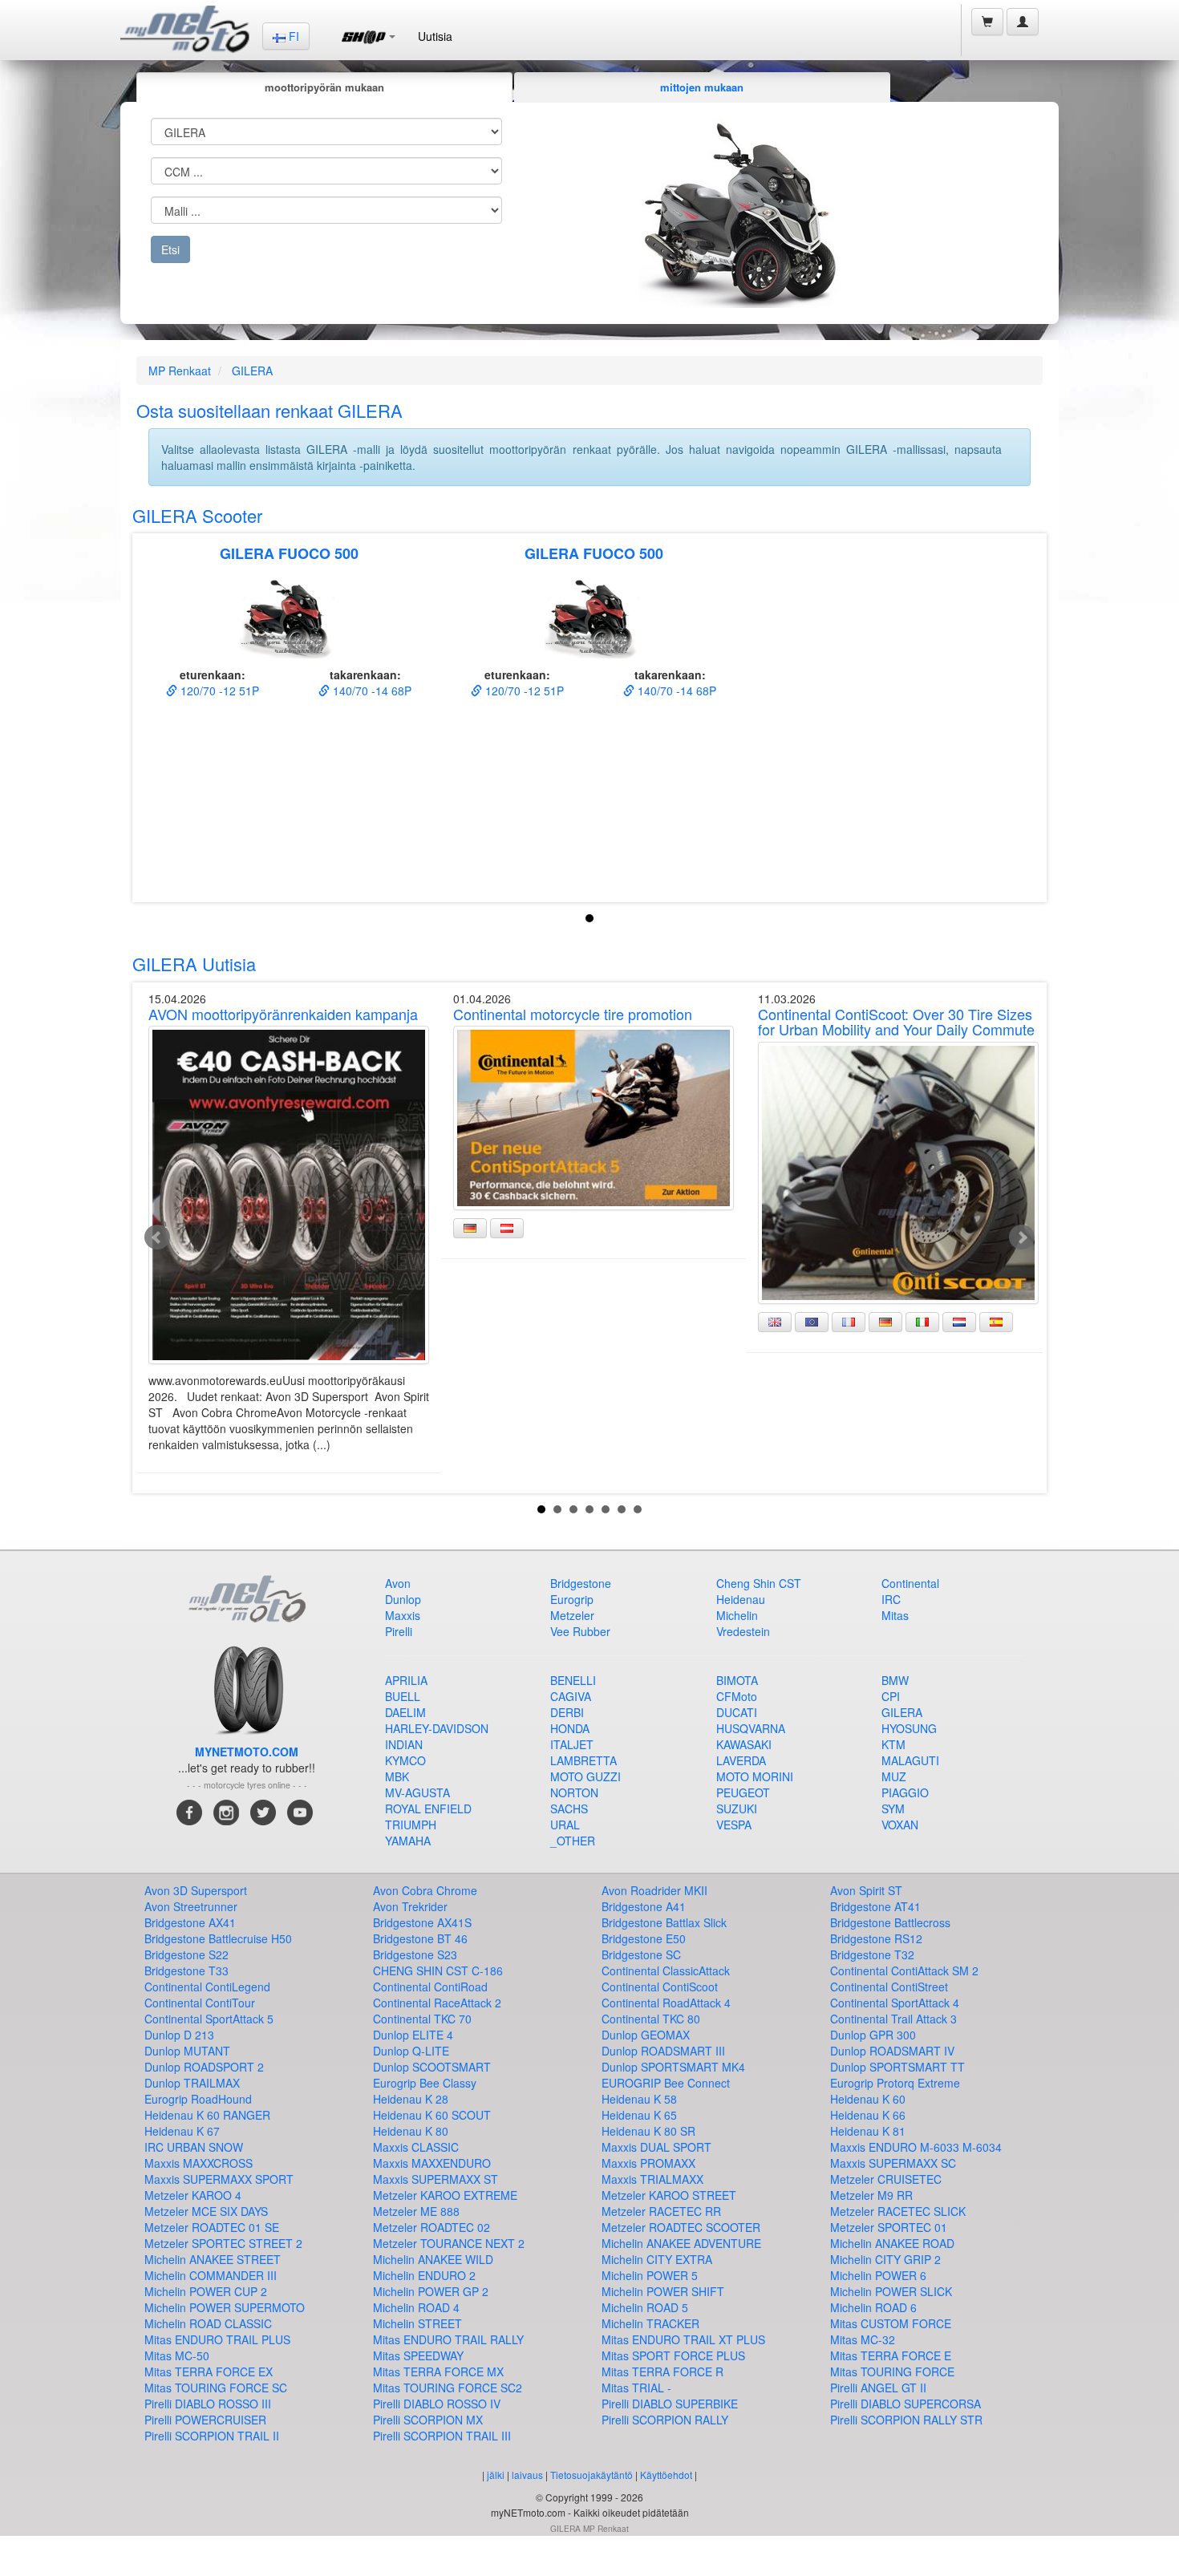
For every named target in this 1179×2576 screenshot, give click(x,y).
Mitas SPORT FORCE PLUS (673, 2355)
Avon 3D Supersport (196, 1890)
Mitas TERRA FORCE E (891, 2355)
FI (292, 36)
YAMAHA (408, 1841)
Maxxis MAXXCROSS (199, 2163)
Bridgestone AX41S (422, 1922)
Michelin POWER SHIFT (663, 2291)
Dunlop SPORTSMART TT (897, 2067)
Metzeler (572, 1615)
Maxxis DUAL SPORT (656, 2147)
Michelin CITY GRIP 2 (885, 2259)
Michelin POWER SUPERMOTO (225, 2307)
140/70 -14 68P (371, 691)
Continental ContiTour (200, 2003)
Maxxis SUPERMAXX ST (436, 2179)
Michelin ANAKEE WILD (433, 2259)
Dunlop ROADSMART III (663, 2051)
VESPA (734, 1825)
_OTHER (573, 1841)
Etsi (170, 249)
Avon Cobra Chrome (425, 1890)
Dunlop (403, 1599)
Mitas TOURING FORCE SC (216, 2388)
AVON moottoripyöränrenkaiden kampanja (283, 1014)
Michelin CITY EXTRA (657, 2259)
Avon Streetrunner (191, 1906)
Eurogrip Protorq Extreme (895, 2083)
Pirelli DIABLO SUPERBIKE (670, 2404)
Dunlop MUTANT (187, 2051)
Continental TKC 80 (651, 2019)
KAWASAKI (744, 1744)
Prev (157, 1237)
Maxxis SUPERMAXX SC (893, 2163)
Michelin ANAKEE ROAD (892, 2243)
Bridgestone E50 (644, 1938)
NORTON (574, 1792)
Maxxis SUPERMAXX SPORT (219, 2179)
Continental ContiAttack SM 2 (904, 1970)
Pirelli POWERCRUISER (205, 2420)
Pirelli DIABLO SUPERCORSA (906, 2404)
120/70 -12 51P (218, 691)
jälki (496, 2475)
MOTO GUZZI (585, 1776)
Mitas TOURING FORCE (892, 2371)
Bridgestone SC (641, 1954)
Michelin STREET (417, 2323)
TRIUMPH (411, 1825)
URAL (565, 1825)
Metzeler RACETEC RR (661, 2211)
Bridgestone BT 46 (420, 1938)
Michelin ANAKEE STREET (213, 2259)
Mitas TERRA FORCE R (662, 2371)
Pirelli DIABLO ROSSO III (208, 2404)
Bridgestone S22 (186, 1954)
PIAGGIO (905, 1792)
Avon (398, 1583)
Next (1022, 1237)
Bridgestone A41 (644, 1906)
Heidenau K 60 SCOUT (432, 2115)
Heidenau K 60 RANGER (207, 2115)
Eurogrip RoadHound (198, 2099)
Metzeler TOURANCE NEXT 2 (449, 2243)
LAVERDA (741, 1760)
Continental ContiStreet (889, 1987)
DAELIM (405, 1712)
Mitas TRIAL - (636, 2388)
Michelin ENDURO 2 (424, 2275)
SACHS (569, 1808)
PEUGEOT (743, 1792)
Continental (910, 1583)
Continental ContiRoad (430, 1987)
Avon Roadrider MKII (654, 1890)
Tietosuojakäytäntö (592, 2475)
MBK (397, 1776)
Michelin (737, 1615)
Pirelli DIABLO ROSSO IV (437, 2404)
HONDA (570, 1728)
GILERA (252, 371)
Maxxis (403, 1615)
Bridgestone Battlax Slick (664, 1922)
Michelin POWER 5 (650, 2275)
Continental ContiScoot (660, 1987)
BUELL (403, 1696)
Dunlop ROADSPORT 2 (204, 2067)
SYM (893, 1808)
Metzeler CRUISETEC (886, 2179)
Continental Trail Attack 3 (893, 2019)
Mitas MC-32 (863, 2339)
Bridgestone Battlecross (890, 1922)
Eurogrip (572, 1599)
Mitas (895, 1615)
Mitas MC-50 (177, 2355)
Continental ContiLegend (207, 1987)
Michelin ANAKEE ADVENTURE (681, 2243)
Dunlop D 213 (179, 2035)
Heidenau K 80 (411, 2131)
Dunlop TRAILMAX (192, 2083)
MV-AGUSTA (417, 1792)
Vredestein (743, 1631)
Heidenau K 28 (411, 2099)
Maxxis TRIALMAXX (652, 2179)
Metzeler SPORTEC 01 (889, 2227)
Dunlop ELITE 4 (413, 2035)
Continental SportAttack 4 (895, 2003)
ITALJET (572, 1744)
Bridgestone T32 (872, 1954)
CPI (891, 1696)
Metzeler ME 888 (416, 2211)
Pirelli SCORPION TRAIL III (442, 2436)
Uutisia (435, 36)
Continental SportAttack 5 (209, 2019)
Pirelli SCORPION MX (428, 2420)
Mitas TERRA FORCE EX (209, 2371)
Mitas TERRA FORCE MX (438, 2371)
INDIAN (404, 1744)
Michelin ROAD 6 (873, 2307)
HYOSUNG (909, 1728)
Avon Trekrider (410, 1906)
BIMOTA (737, 1680)
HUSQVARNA (751, 1728)
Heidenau (741, 1599)
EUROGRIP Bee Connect (666, 2083)
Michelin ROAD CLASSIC (208, 2323)
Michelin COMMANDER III (211, 2275)
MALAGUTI (910, 1760)
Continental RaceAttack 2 (437, 2003)
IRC (891, 1599)
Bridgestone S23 (415, 1954)
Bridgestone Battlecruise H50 (218, 1938)
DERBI (567, 1712)
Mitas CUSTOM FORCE (891, 2323)
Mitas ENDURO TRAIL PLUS (217, 2339)
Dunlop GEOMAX (646, 2035)
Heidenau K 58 (639, 2099)
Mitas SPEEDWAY (418, 2355)
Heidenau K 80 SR (648, 2131)
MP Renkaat (180, 371)
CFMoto (737, 1696)
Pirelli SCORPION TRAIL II (212, 2436)
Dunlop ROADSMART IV (892, 2051)
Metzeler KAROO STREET (669, 2195)
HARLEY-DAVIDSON (437, 1728)
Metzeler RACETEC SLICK (898, 2211)
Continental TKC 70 (422, 2019)
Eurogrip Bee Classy (425, 2083)
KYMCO (405, 1760)
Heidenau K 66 (868, 2115)
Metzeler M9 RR (871, 2195)
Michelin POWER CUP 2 (206, 2291)
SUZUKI (737, 1808)
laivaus (527, 2475)
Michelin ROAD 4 (416, 2307)
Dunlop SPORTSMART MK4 (673, 2067)
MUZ (894, 1776)
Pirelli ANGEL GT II (878, 2388)
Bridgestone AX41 (190, 1922)
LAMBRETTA (583, 1760)
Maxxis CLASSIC (416, 2147)
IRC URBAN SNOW (194, 2147)
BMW (895, 1680)
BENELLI (573, 1680)
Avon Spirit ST (866, 1890)
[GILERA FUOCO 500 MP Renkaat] (289, 618)
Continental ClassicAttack (666, 1970)
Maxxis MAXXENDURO (432, 2163)
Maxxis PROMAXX (648, 2163)
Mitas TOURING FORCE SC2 (448, 2388)
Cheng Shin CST (759, 1583)
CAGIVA (571, 1696)
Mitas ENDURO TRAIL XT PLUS (683, 2339)
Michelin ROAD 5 (645, 2307)
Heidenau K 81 (868, 2131)
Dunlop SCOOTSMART (432, 2067)
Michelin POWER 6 (878, 2275)
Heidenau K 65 (639, 2115)
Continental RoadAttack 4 (666, 2003)
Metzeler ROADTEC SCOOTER (681, 2227)
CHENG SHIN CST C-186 (438, 1970)
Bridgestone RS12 (876, 1938)
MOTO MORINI (755, 1776)
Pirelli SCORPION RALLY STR (906, 2420)
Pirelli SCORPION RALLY (665, 2420)
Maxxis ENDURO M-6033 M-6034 (916, 2147)
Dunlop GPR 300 (873, 2035)
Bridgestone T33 (186, 1970)
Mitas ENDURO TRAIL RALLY (448, 2339)
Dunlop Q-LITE (411, 2051)
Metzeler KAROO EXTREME (445, 2195)
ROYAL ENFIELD (428, 1808)
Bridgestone (581, 1583)
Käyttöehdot (666, 2475)
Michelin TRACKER (650, 2323)
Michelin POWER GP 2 (431, 2291)
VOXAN (900, 1825)
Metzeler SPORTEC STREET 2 (223, 2243)
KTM (893, 1744)
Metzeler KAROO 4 (193, 2195)
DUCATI (737, 1712)
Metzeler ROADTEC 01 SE (212, 2227)
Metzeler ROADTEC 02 (431, 2227)
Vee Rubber (580, 1631)
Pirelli (399, 1631)
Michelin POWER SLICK (891, 2291)
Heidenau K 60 (868, 2099)
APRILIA (406, 1680)
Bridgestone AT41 (875, 1906)
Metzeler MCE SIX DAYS (206, 2211)
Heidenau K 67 (182, 2131)
